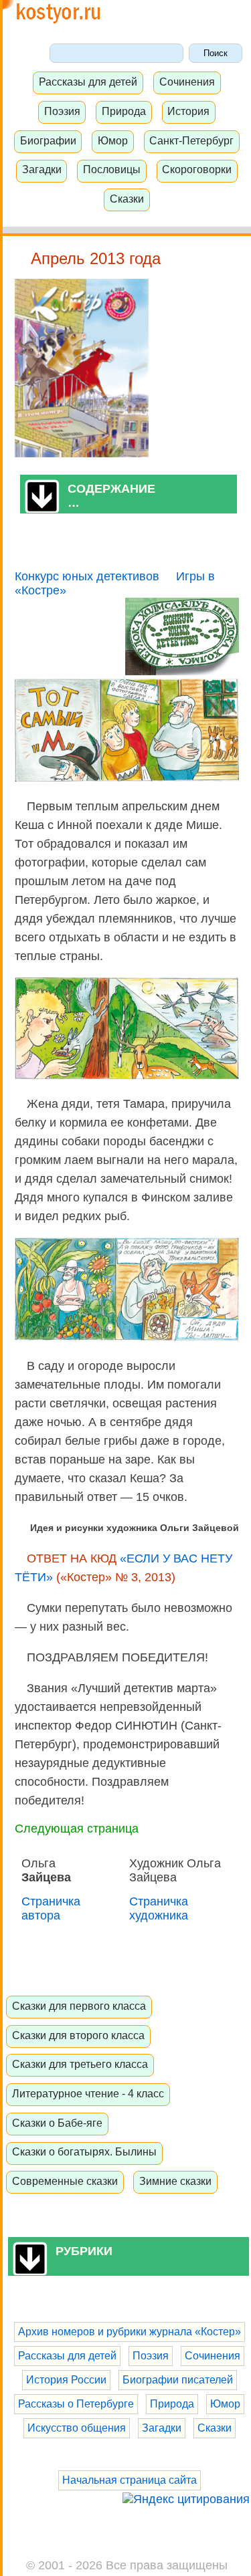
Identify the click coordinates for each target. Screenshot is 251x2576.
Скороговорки (197, 169)
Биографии (48, 140)
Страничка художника (159, 1908)
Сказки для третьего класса (80, 2064)
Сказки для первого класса (79, 2006)
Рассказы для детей (88, 82)
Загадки (42, 169)
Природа (124, 111)
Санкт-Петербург (191, 140)
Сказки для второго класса (78, 2035)
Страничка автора (51, 1908)
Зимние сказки (175, 2181)
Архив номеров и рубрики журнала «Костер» (130, 2332)
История (188, 111)
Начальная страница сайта (130, 2480)
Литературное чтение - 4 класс (88, 2093)
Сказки (127, 199)
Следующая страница (77, 1829)
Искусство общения (77, 2428)
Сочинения (187, 82)
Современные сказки (65, 2181)
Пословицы (112, 169)
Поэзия (62, 111)
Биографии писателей (178, 2380)
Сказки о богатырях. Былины (84, 2151)
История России (66, 2380)
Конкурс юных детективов (87, 576)
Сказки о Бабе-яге (57, 2123)
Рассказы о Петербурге (76, 2404)
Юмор (113, 140)
